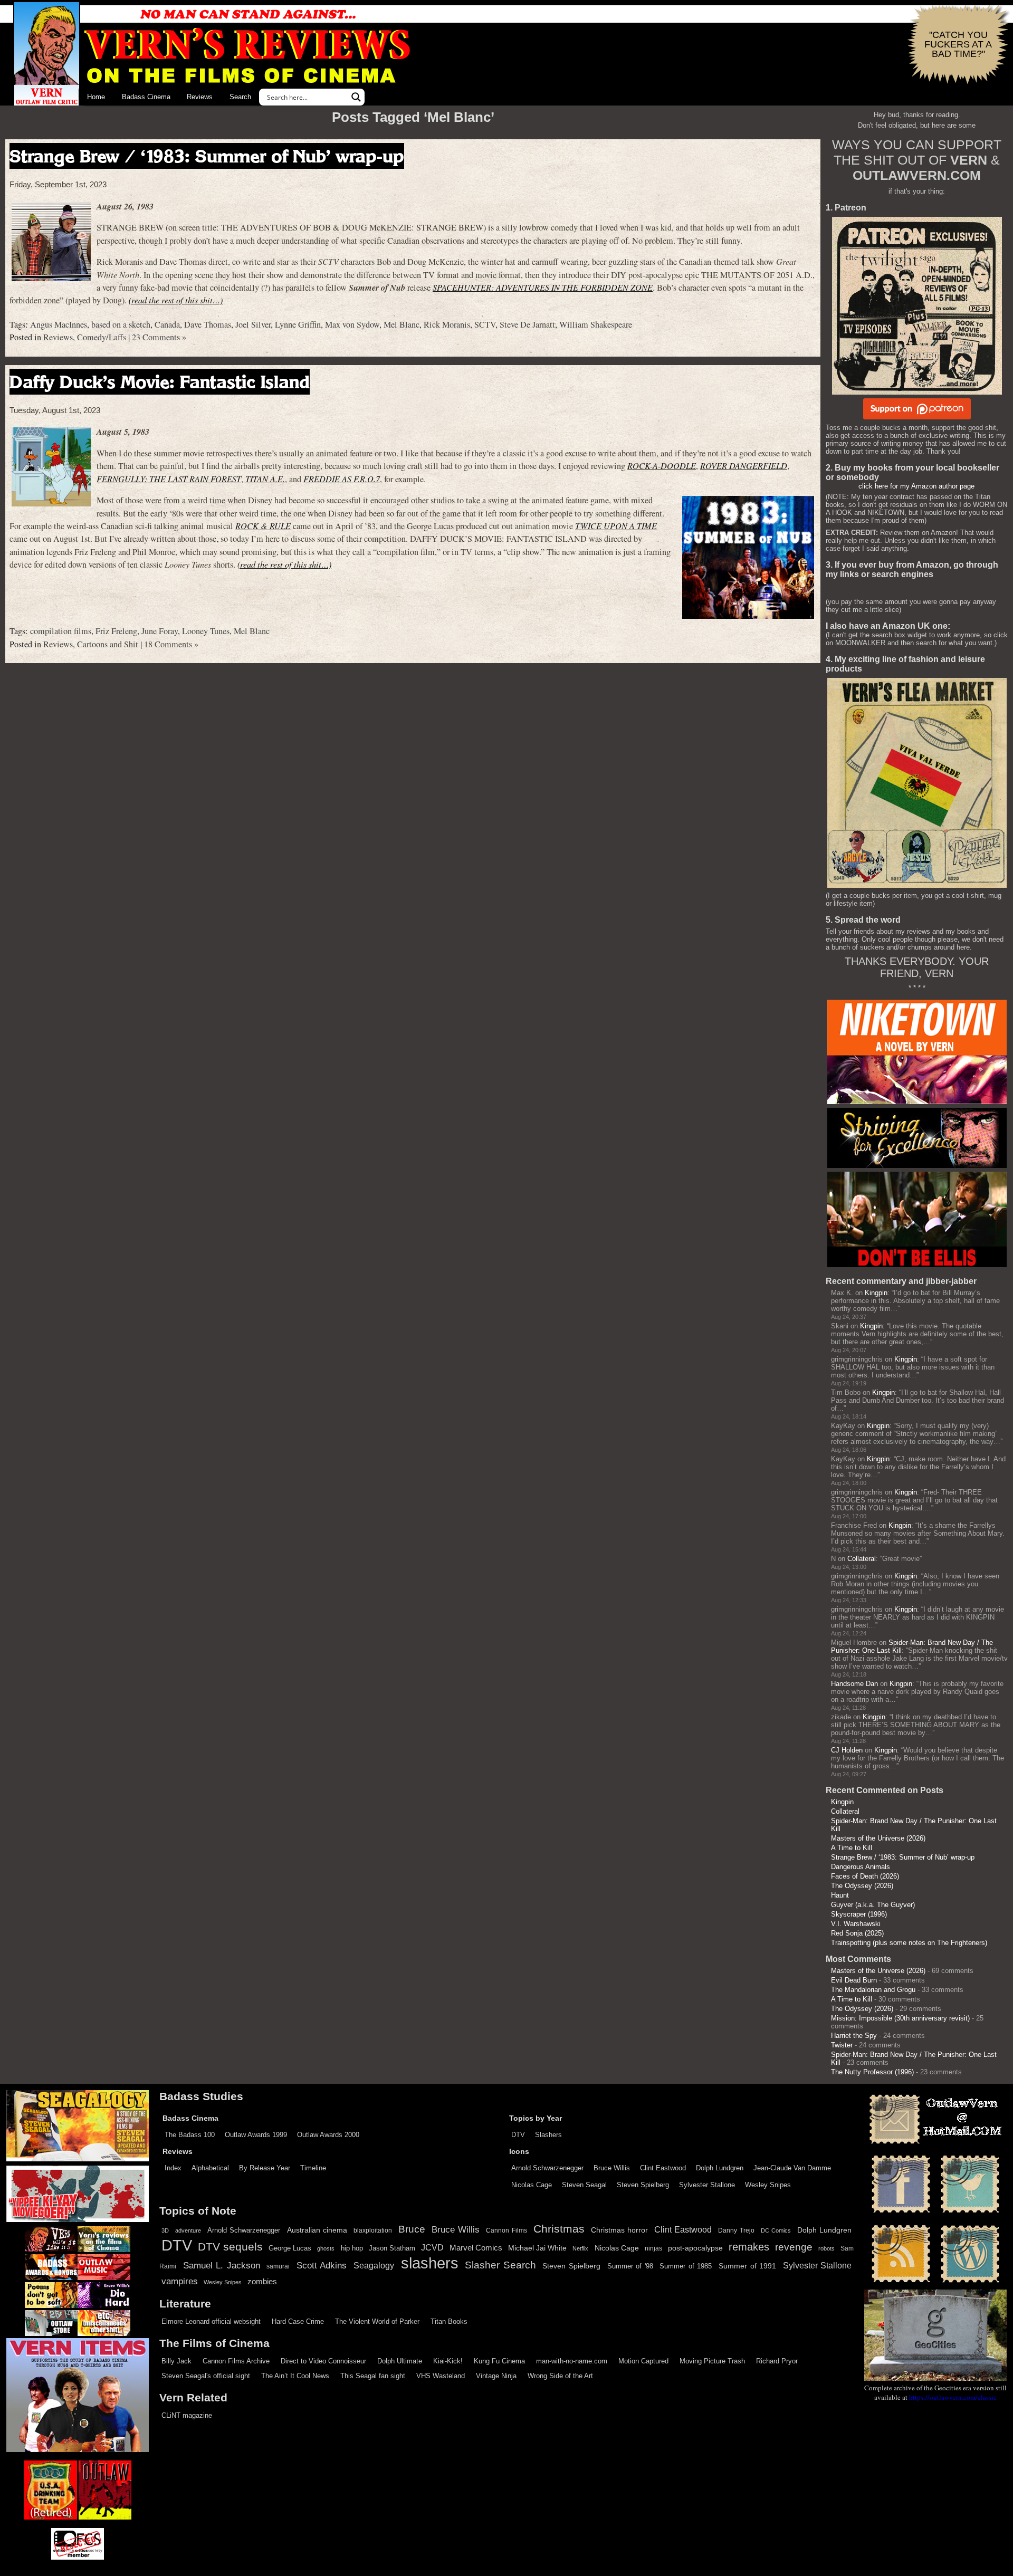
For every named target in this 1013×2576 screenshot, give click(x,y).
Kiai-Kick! (448, 2361)
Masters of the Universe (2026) (878, 1838)
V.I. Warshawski (856, 1924)
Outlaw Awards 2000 (328, 2135)
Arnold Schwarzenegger (547, 2168)
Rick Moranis (447, 324)
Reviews (200, 97)
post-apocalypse (695, 2248)
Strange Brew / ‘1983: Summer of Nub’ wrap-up (207, 156)
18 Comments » (171, 644)
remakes (749, 2247)
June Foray (160, 631)
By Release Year (265, 2168)
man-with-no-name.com (572, 2361)
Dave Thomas (208, 324)
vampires (180, 2281)
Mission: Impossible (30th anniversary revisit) (900, 2018)
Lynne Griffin (298, 324)
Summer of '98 (630, 2266)
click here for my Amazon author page (916, 486)
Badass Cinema (146, 97)
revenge (794, 2247)
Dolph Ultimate (400, 2361)
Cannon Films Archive (236, 2361)
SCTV (485, 324)
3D (165, 2230)
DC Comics (776, 2230)
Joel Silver (253, 324)
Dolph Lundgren (720, 2168)
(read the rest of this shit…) (176, 300)
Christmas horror (619, 2230)
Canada (167, 324)
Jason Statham (392, 2248)
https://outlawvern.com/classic (953, 2397)
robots (826, 2248)
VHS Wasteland (441, 2376)
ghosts (326, 2248)
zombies (262, 2282)
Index (173, 2168)
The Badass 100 (190, 2135)
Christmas (559, 2229)
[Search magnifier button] (356, 97)
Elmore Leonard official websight (211, 2321)
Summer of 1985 (686, 2266)
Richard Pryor (777, 2361)
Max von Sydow (352, 324)
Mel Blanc (402, 324)
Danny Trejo (736, 2230)
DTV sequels (230, 2247)
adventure (188, 2230)
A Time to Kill (852, 1848)
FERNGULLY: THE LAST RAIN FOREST (169, 479)
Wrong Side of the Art (560, 2376)
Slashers (548, 2135)
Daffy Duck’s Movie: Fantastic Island (160, 382)
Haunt (840, 1895)
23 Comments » (159, 337)
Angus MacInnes (59, 324)
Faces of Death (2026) (865, 1876)
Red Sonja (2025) (857, 1933)
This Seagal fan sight (373, 2376)
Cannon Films (506, 2230)
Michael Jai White (537, 2248)
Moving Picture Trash (712, 2361)
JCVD (432, 2248)
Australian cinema (317, 2230)
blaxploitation (373, 2230)
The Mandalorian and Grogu (873, 1990)
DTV (518, 2135)
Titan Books (449, 2321)
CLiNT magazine (187, 2415)
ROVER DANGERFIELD (744, 466)
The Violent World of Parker (377, 2321)
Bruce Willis (612, 2168)
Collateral (862, 1559)
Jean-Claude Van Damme (792, 2168)
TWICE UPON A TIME (616, 526)
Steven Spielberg (643, 2185)
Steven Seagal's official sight (206, 2376)
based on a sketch (121, 324)
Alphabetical (210, 2168)
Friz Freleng (116, 631)
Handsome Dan (854, 1684)
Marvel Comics (476, 2248)
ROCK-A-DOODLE (662, 466)
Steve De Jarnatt (527, 324)
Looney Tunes (206, 631)
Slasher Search (500, 2265)
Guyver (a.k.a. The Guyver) (873, 1905)
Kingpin (876, 1293)
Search (240, 97)
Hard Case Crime (298, 2321)
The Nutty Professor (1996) (872, 2072)
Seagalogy (374, 2265)
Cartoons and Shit (108, 644)
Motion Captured (643, 2361)
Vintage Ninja (496, 2376)
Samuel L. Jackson (222, 2265)
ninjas (653, 2248)
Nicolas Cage (532, 2185)
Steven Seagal (584, 2185)
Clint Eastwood (663, 2168)
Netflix (580, 2248)
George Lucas (290, 2248)
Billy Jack (176, 2361)
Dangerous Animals (861, 1867)
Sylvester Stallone (707, 2185)
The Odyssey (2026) (862, 1886)
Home (96, 97)
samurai (278, 2266)
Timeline (313, 2168)
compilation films (61, 631)
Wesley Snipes (768, 2185)
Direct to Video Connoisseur (323, 2361)
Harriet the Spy (854, 2036)
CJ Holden (847, 1750)
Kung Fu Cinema (499, 2361)
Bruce (412, 2229)
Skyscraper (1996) (859, 1914)
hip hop (352, 2248)
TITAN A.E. (265, 479)
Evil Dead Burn (854, 1980)
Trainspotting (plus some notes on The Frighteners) (909, 1943)
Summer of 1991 (747, 2266)
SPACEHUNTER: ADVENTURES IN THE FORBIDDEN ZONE (543, 287)
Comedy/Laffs (102, 337)
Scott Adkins (322, 2265)
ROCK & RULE (263, 526)
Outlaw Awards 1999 (256, 2135)
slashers (430, 2263)
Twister (842, 2045)
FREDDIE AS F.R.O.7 (342, 479)
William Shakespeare (596, 324)
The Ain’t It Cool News (295, 2376)
